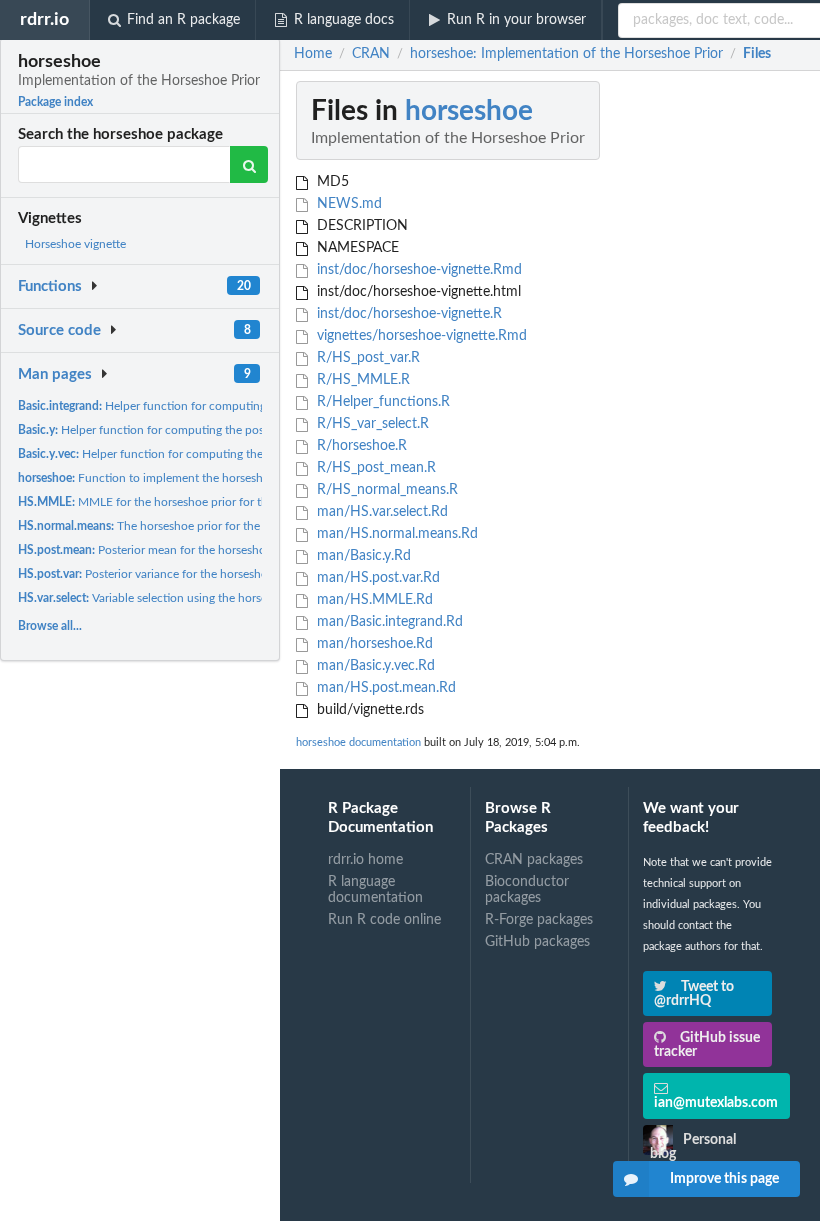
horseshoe (469, 111)
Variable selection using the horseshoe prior (169, 598)
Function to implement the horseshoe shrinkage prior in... (198, 478)
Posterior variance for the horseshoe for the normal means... (208, 574)
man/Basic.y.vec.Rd (374, 666)
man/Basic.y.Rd (362, 556)
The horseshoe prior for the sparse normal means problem (219, 526)
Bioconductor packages (527, 890)
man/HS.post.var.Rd (376, 578)
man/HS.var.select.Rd (380, 512)
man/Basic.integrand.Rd (388, 622)
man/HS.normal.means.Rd (395, 534)
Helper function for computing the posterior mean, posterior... (224, 406)
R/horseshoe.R (360, 446)
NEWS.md (347, 204)
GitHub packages (537, 942)
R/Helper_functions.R (381, 402)
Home (313, 54)
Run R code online (384, 920)
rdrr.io (44, 19)
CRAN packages (534, 860)
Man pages (55, 374)
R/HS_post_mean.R (374, 468)
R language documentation (375, 890)
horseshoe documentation (358, 742)
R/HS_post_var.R (366, 358)
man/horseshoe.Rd (373, 644)
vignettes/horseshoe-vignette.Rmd (420, 336)
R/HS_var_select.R (371, 424)
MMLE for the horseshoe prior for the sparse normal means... (207, 502)
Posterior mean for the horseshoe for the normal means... (207, 550)
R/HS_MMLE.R (361, 380)
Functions (50, 286)
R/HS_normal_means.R (385, 490)
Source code (59, 330)
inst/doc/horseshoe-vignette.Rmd (417, 270)
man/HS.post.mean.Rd (384, 688)
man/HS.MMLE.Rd (373, 600)
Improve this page (724, 1179)
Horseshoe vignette (75, 244)
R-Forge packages (539, 920)
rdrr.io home (365, 860)
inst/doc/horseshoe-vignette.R (407, 314)
